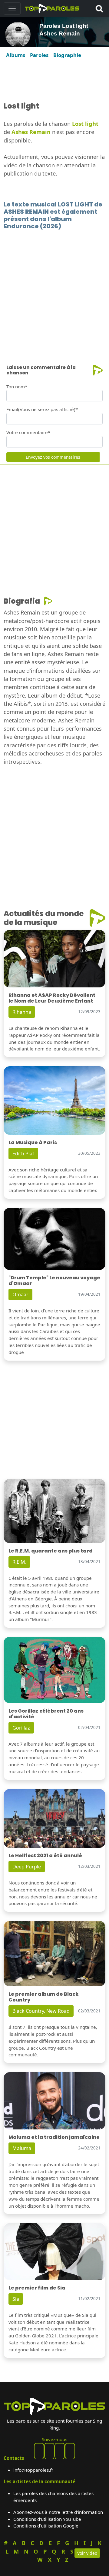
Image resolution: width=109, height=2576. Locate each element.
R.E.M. (19, 1562)
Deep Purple (27, 1867)
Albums (16, 55)
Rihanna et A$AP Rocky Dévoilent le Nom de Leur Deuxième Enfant (52, 998)
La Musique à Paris (33, 1142)
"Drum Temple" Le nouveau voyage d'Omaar (54, 1281)
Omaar (20, 1295)
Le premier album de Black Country (44, 1997)
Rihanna (22, 1012)
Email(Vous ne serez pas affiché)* (42, 409)
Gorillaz (21, 1728)
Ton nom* (17, 387)
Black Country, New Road (41, 2011)
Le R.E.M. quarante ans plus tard (51, 1551)
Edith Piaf (23, 1154)
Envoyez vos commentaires (53, 457)
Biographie (67, 55)
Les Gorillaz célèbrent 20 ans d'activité (46, 1714)
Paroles (39, 55)
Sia (16, 2299)
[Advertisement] (54, 80)
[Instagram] (60, 2451)
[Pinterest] (49, 2451)
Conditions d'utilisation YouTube (47, 2519)
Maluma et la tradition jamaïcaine (54, 2137)
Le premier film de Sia (37, 2288)
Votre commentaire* (28, 432)
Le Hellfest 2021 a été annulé (45, 1856)
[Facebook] (39, 2451)
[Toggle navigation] (12, 8)
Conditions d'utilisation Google (46, 2526)
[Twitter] (70, 2451)
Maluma (22, 2148)
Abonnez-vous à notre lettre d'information (58, 2512)
